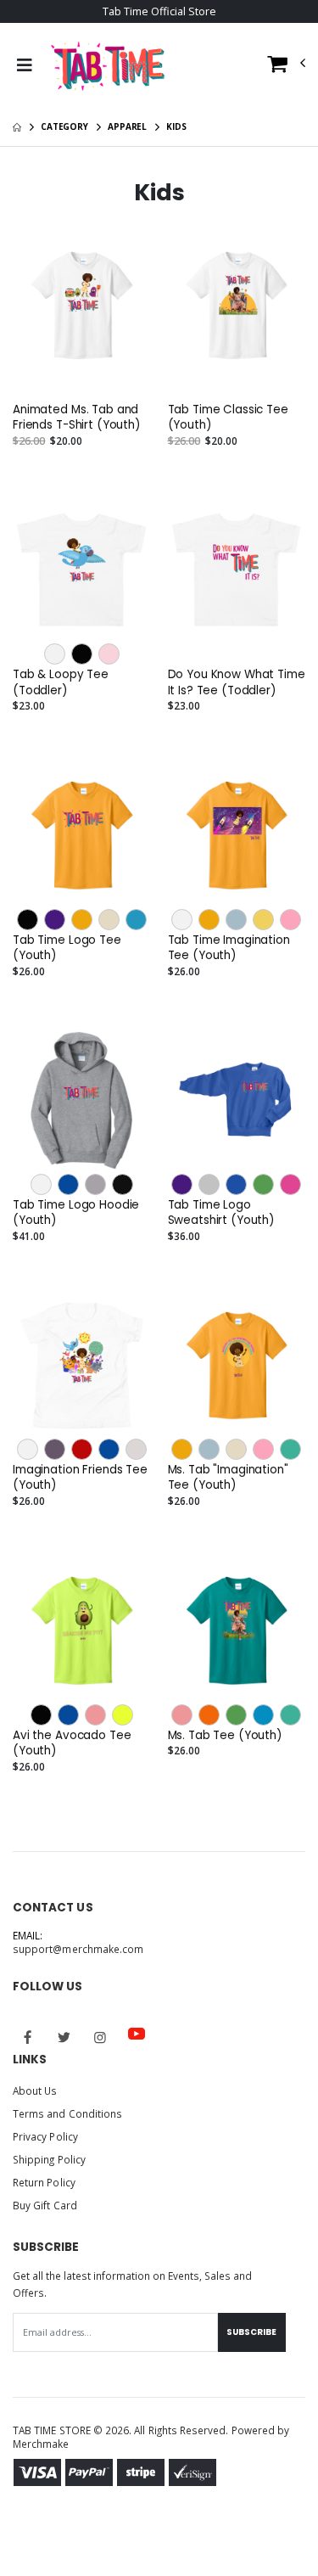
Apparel (127, 126)
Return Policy (44, 2182)
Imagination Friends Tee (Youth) (80, 1478)
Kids (176, 126)
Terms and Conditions (67, 2113)
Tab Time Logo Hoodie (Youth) (76, 1213)
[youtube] (137, 2034)
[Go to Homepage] (108, 65)
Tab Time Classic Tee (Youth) (228, 418)
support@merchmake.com (78, 1949)
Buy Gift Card (45, 2205)
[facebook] (28, 2037)
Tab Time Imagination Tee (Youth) (229, 948)
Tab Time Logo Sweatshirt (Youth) (221, 1213)
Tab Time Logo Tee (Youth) (67, 948)
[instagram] (100, 2037)
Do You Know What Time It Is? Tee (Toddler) (237, 682)
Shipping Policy (49, 2159)
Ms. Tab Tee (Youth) (225, 1736)
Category (64, 126)
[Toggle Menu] (24, 65)
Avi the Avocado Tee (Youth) (72, 1743)
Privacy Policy (45, 2136)
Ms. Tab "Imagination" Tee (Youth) (228, 1478)
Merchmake (41, 2444)
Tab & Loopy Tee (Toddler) (61, 682)
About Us (35, 2091)
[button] (287, 67)
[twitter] (64, 2037)
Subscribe (251, 2332)
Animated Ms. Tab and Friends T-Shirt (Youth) (76, 418)
